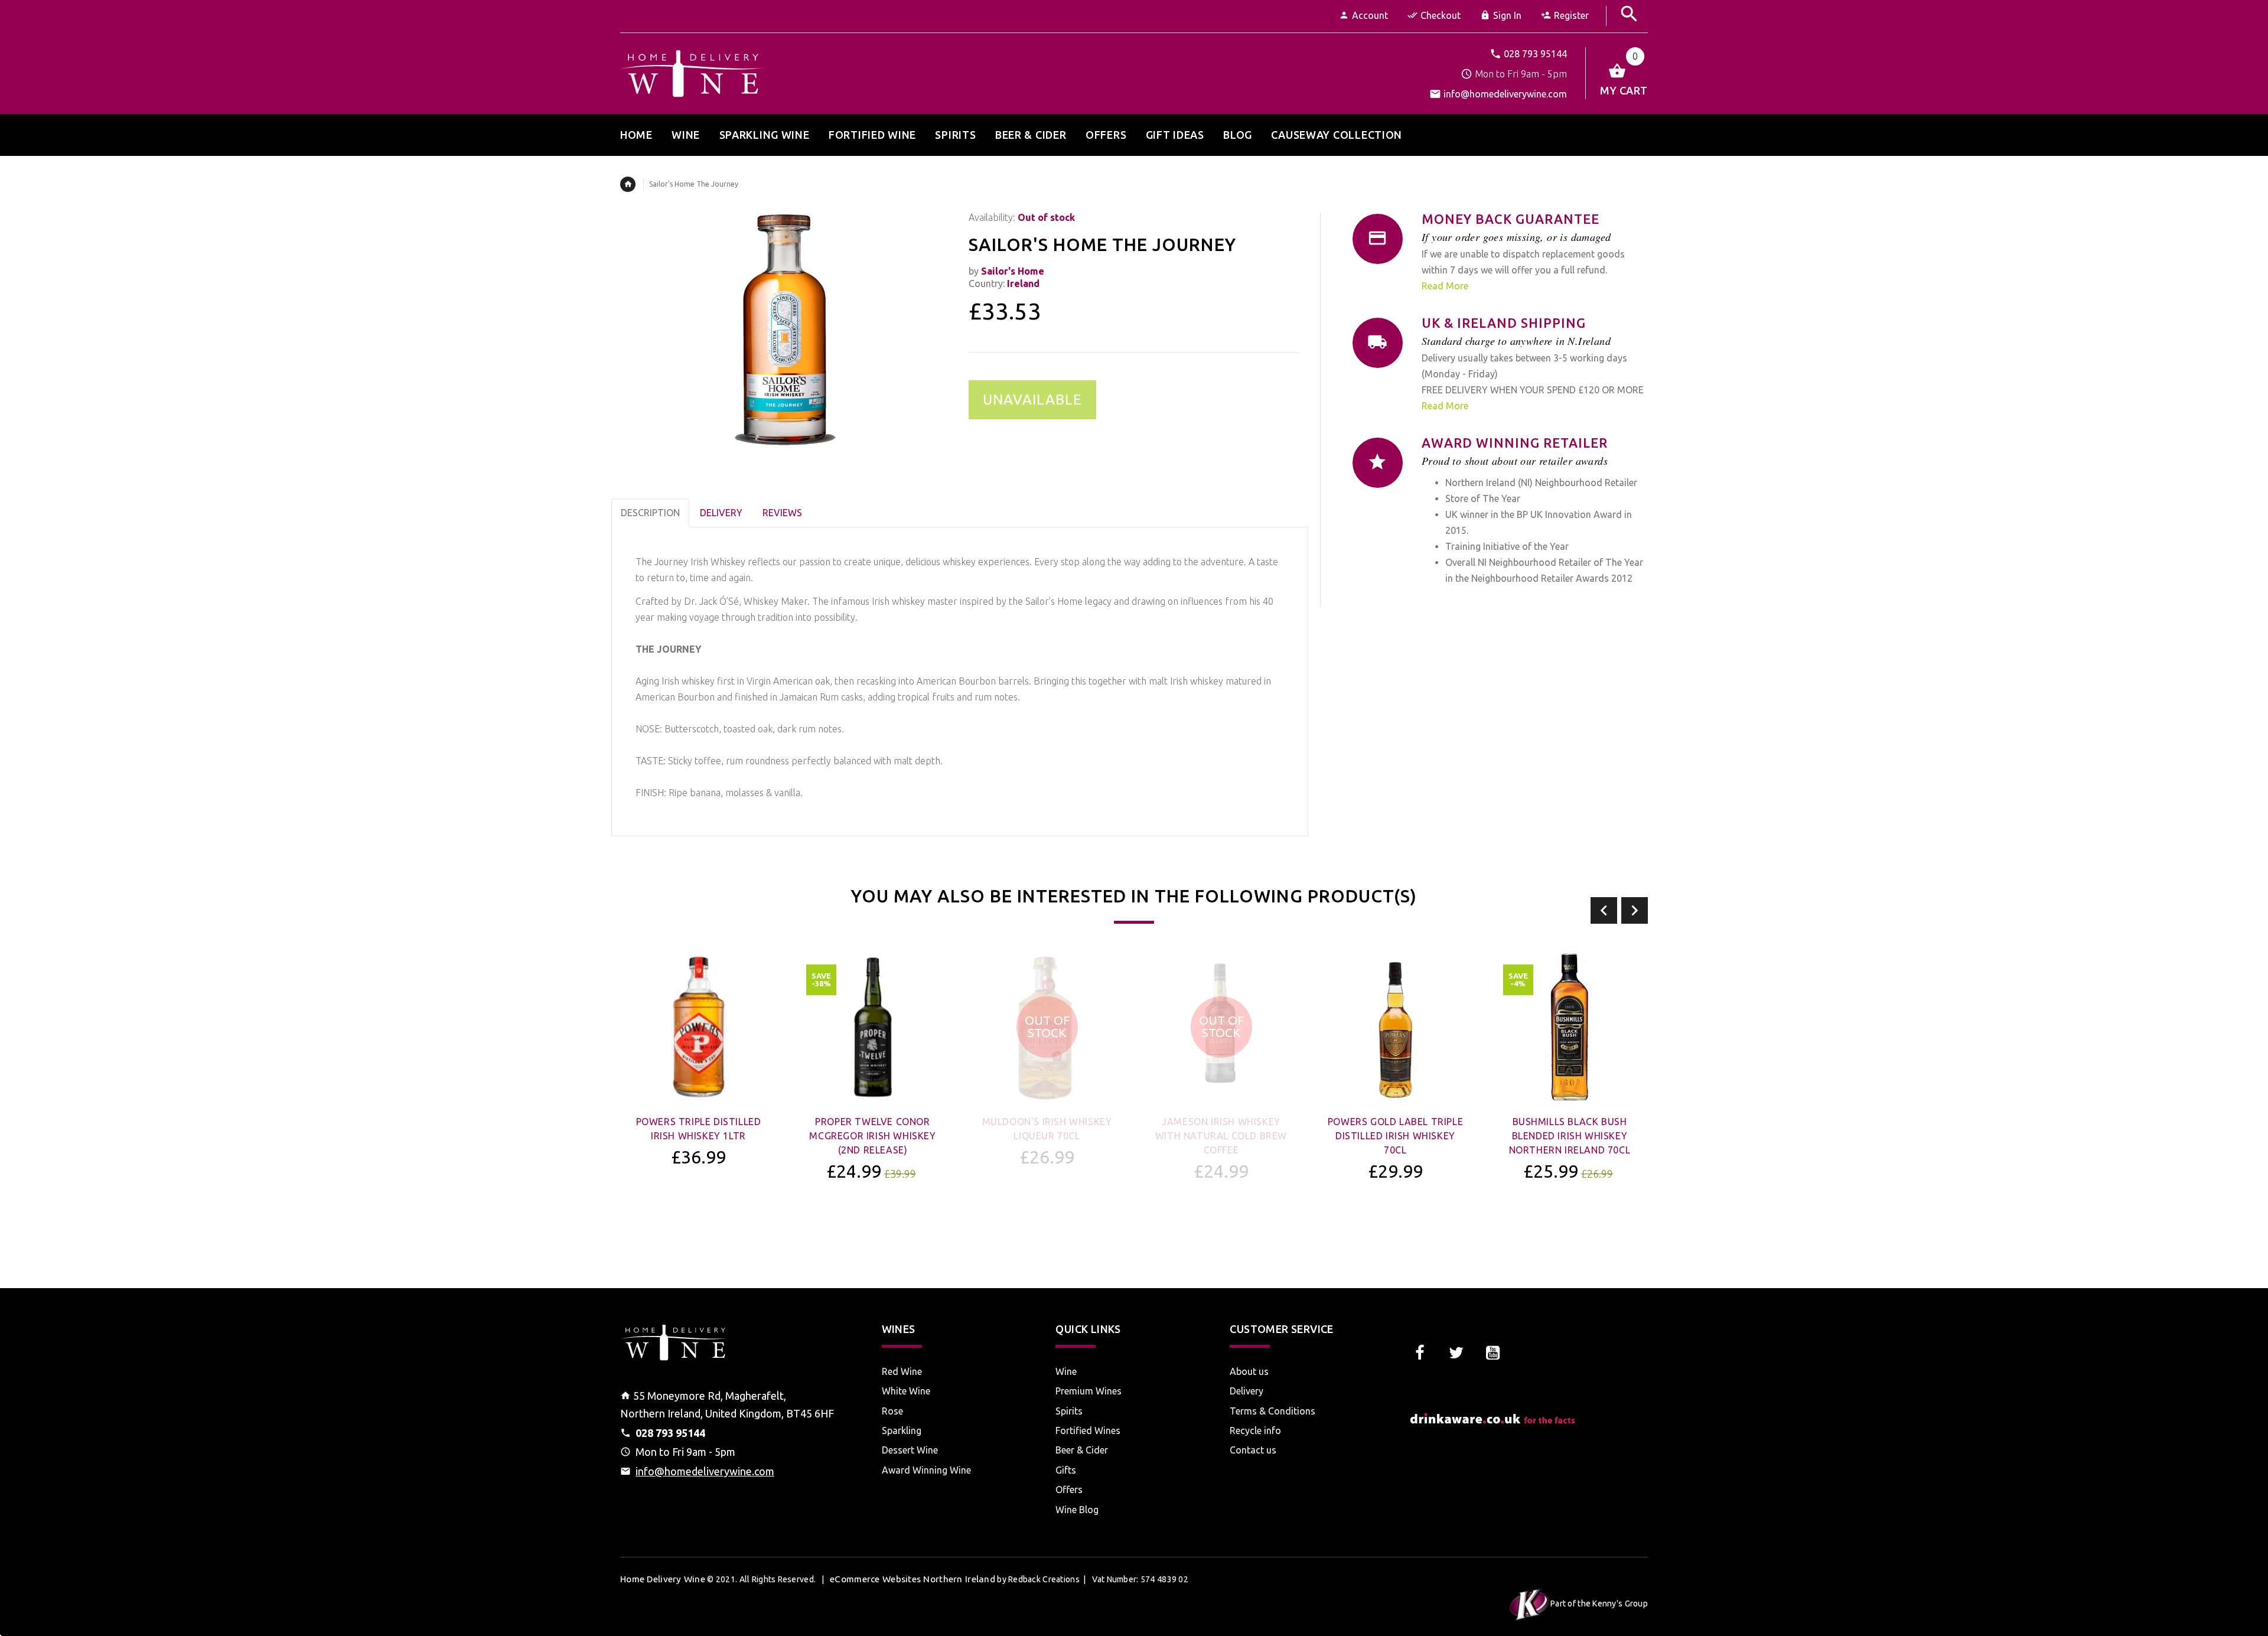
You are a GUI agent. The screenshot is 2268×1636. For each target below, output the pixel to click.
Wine (1066, 1371)
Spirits (1069, 1411)
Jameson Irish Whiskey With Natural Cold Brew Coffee (1221, 1136)
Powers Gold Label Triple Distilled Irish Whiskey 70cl (1395, 1136)
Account (1370, 15)
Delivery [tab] (721, 513)
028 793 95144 (1535, 54)
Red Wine (902, 1371)
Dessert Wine (910, 1450)
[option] (698, 1091)
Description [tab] (650, 513)
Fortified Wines (1088, 1430)
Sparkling (902, 1430)
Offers (1069, 1490)
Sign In (1507, 15)
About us (1249, 1371)
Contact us (1253, 1450)
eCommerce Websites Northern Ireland (913, 1579)
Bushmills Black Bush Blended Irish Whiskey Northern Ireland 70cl (1570, 1136)
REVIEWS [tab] (782, 513)
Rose (892, 1411)
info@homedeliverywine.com (1505, 94)
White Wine (906, 1391)
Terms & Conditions (1273, 1411)
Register (1571, 15)
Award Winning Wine (926, 1470)
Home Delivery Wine (663, 1579)
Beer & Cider (1082, 1450)
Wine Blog (1077, 1510)
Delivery (1247, 1391)
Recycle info (1255, 1430)
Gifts (1066, 1470)
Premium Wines (1089, 1391)
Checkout (1441, 15)
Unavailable (1032, 400)
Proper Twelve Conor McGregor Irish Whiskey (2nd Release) (872, 1136)
